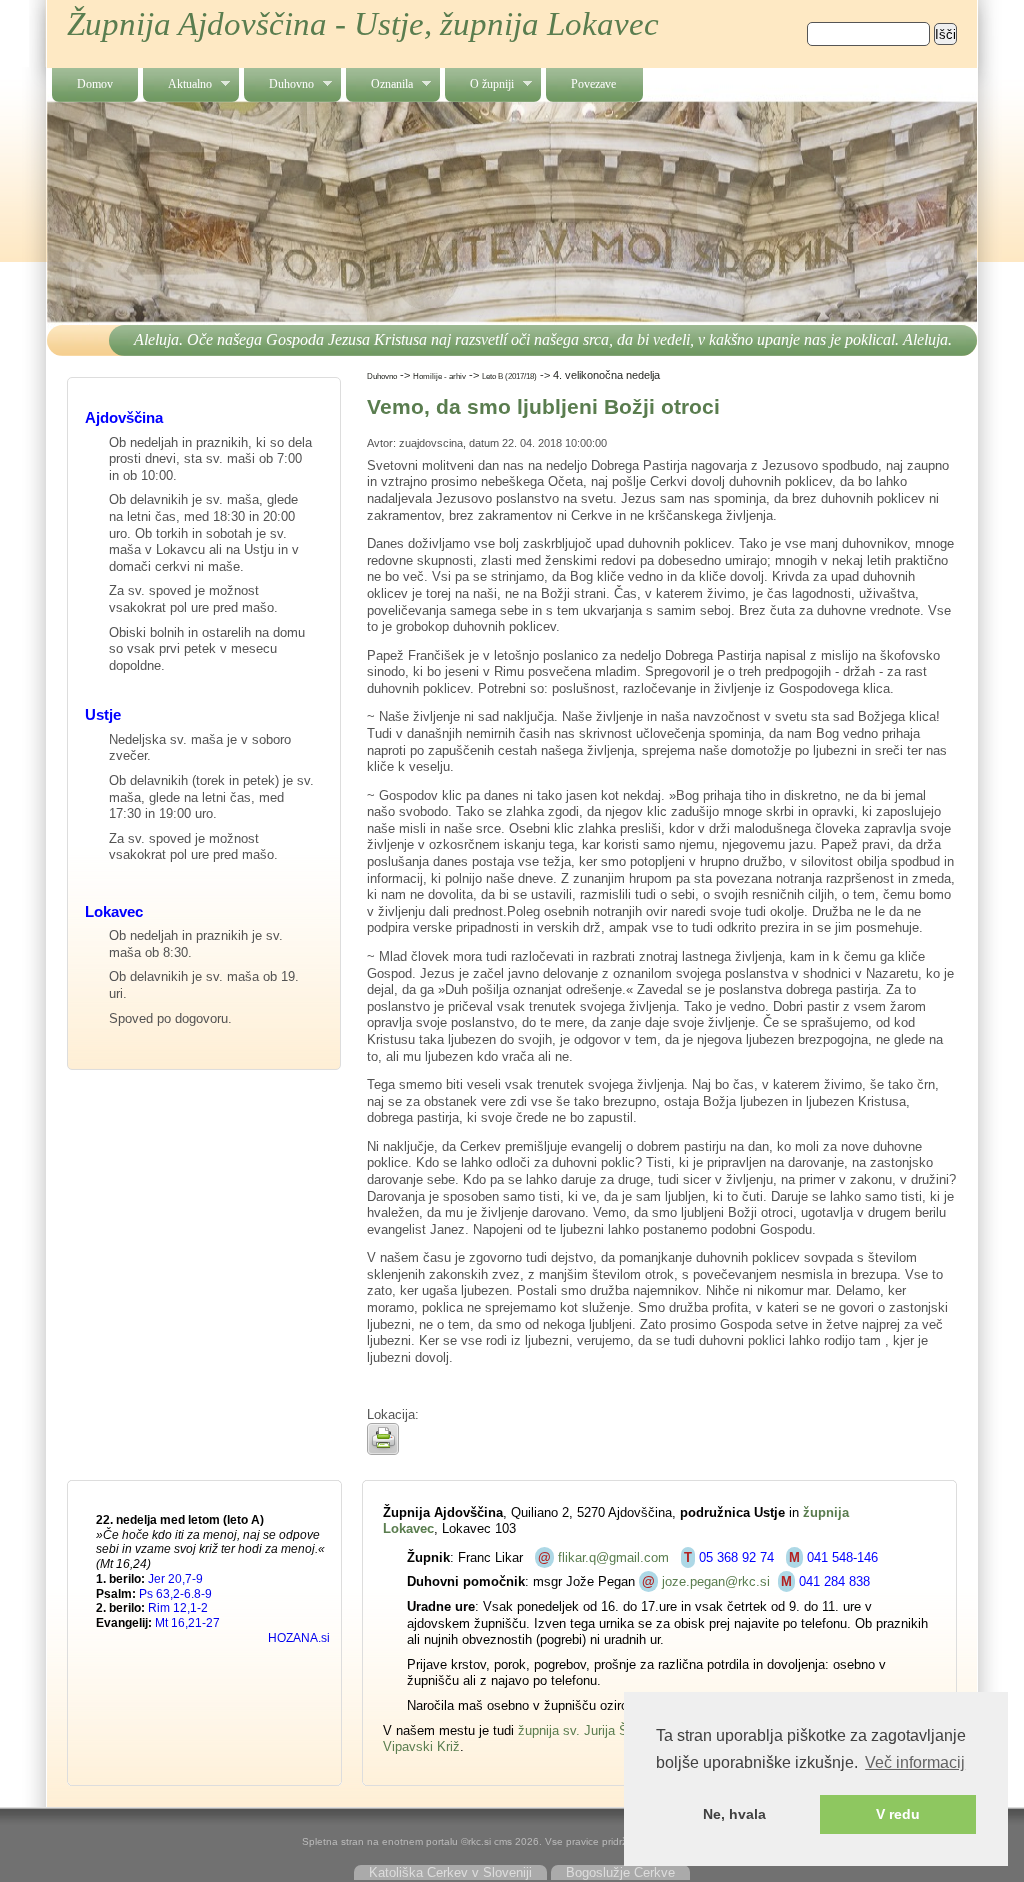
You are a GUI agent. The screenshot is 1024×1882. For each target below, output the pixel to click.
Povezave (593, 84)
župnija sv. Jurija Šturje (585, 1730)
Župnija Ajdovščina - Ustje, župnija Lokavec (363, 24)
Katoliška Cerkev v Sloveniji (450, 1872)
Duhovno (279, 84)
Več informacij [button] (915, 1762)
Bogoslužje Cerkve (620, 1872)
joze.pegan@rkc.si (716, 1581)
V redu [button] (898, 1814)
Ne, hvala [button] (734, 1814)
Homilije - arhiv (439, 376)
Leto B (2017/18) (509, 376)
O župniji (479, 84)
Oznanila (379, 84)
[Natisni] (383, 1450)
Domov (95, 84)
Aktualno (177, 84)
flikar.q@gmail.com (613, 1557)
